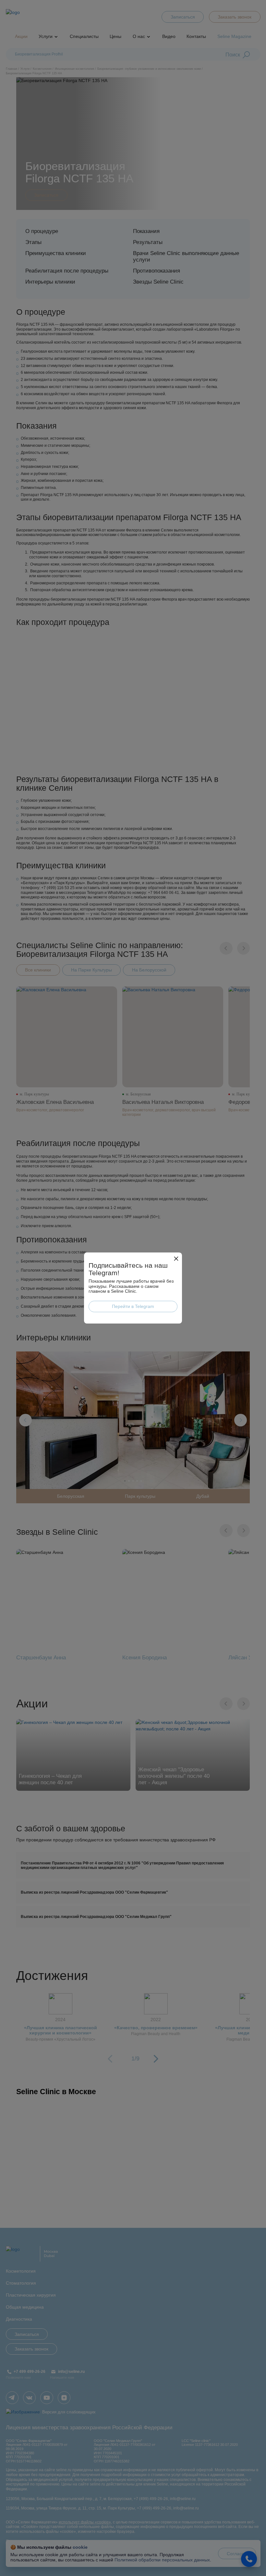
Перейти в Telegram (133, 1306)
